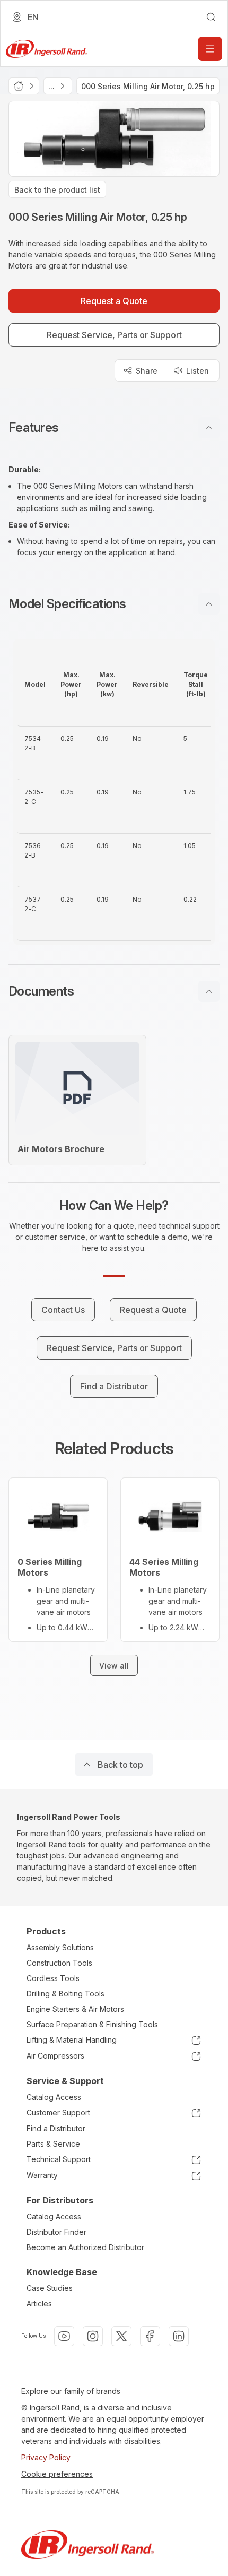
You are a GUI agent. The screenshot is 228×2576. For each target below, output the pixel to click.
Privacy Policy (46, 2457)
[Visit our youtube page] (64, 2336)
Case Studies (50, 2288)
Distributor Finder (56, 2232)
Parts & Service (53, 2144)
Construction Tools (59, 1963)
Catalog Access (54, 2097)
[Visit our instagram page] (93, 2336)
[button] (114, 428)
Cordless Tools (53, 1978)
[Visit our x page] (121, 2336)
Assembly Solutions (60, 1947)
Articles (39, 2303)
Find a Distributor (56, 2128)
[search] (211, 17)
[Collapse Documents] (209, 991)
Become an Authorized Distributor (85, 2247)
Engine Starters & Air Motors (75, 2009)
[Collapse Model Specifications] (209, 604)
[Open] (210, 49)
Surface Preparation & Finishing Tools (92, 2024)
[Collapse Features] (209, 428)
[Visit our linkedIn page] (179, 2336)
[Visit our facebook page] (150, 2336)
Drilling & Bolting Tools (65, 1994)
